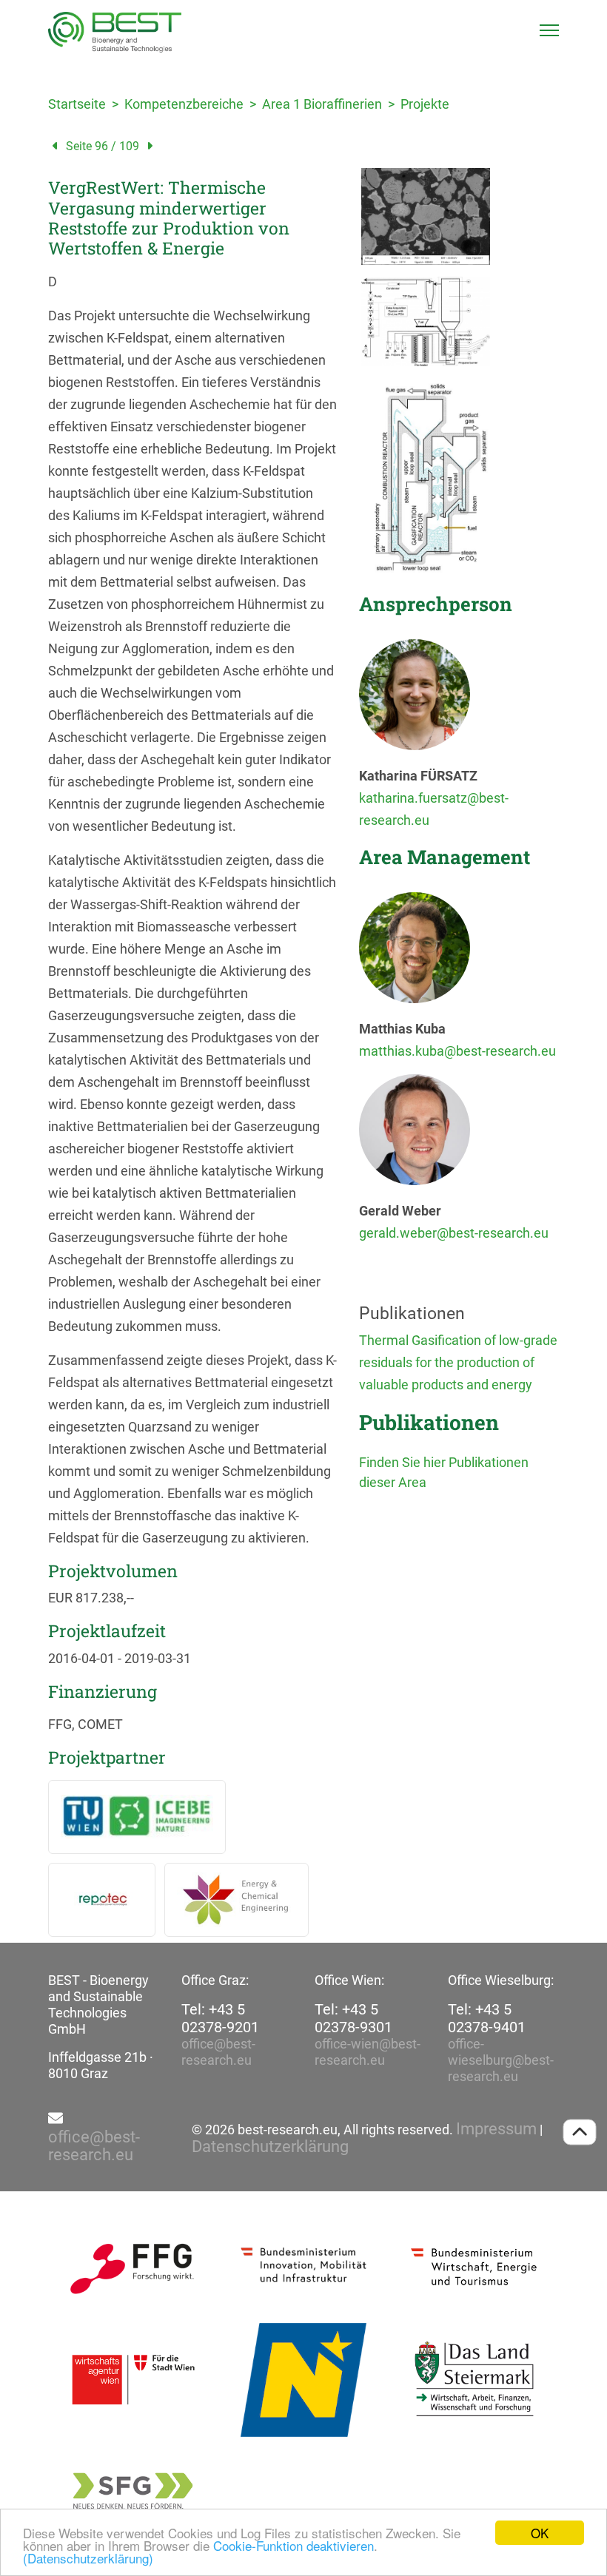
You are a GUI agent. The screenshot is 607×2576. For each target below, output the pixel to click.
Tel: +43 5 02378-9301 (353, 2018)
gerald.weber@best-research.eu (454, 1233)
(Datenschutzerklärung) (88, 2558)
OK (540, 2533)
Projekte (425, 104)
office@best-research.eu (218, 2052)
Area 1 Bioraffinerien (322, 104)
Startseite (77, 104)
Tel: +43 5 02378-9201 (220, 2018)
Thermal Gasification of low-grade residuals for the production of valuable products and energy (458, 1362)
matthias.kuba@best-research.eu (457, 1051)
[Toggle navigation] (549, 30)
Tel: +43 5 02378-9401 (487, 2018)
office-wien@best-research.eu (368, 2052)
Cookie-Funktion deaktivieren (294, 2545)
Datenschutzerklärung (270, 2147)
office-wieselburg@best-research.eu (501, 2060)
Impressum (496, 2129)
